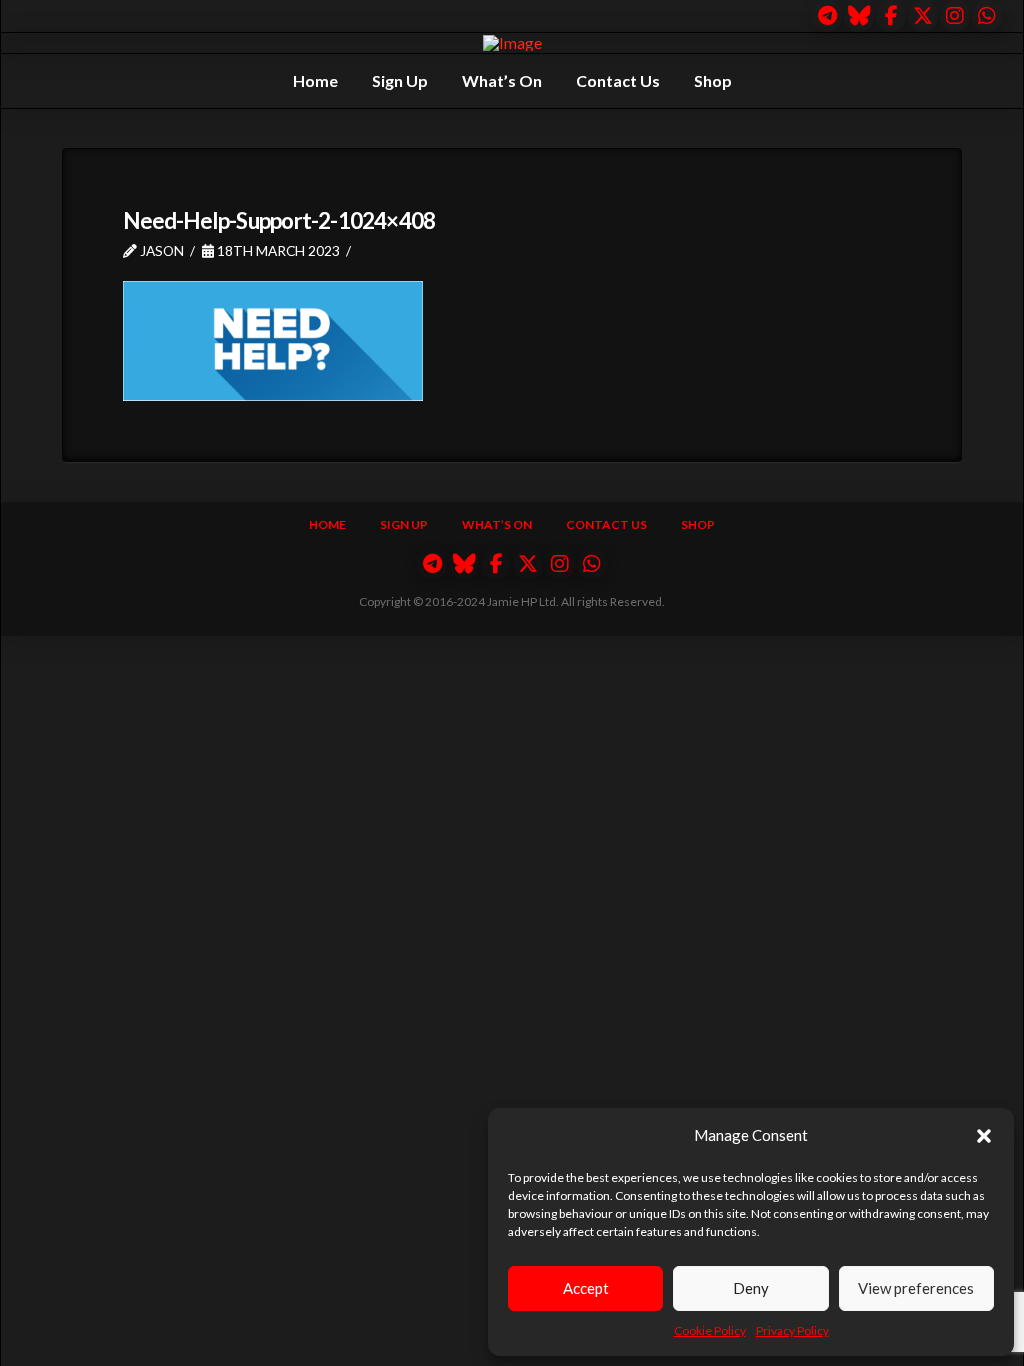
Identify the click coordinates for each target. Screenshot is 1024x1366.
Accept (586, 1288)
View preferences (916, 1288)
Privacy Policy (792, 1330)
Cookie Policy (710, 1330)
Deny (751, 1288)
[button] (984, 1136)
